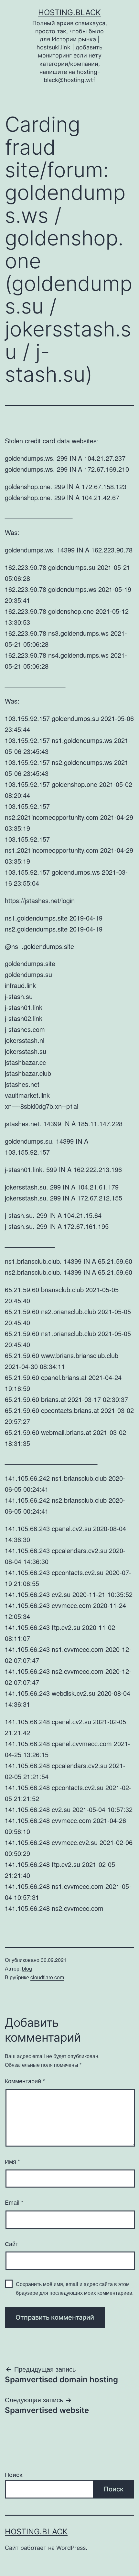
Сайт (11, 2243)
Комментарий (25, 2081)
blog (27, 1968)
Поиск (14, 2475)
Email (14, 2202)
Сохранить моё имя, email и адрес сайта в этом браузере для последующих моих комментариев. (75, 2288)
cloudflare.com (47, 1977)
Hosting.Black (69, 12)
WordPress (71, 2548)
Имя (12, 2161)
